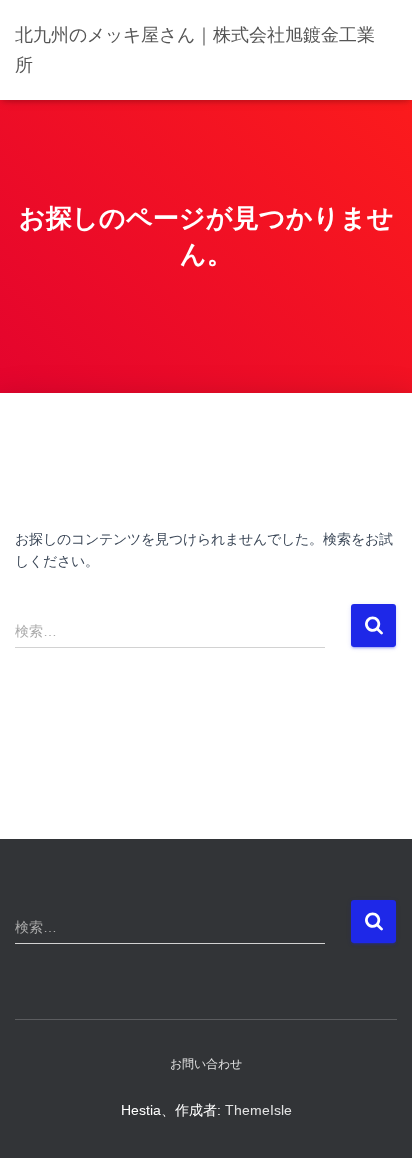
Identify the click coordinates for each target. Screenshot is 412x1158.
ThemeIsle (258, 1110)
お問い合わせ (206, 1064)
